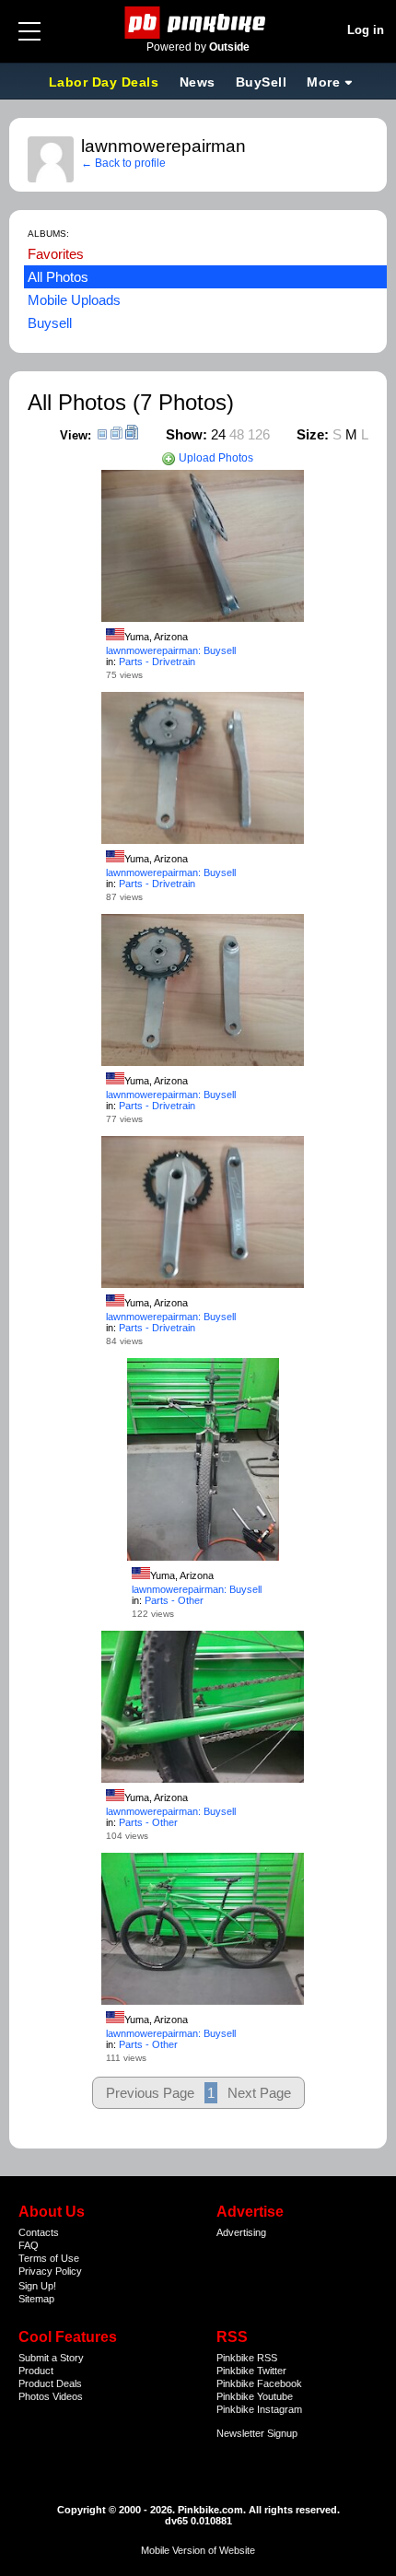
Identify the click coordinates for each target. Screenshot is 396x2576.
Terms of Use (49, 2258)
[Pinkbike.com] (198, 23)
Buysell (50, 323)
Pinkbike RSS (247, 2358)
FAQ (29, 2245)
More (323, 82)
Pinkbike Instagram (259, 2409)
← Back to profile (123, 163)
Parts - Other (174, 1600)
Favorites (56, 254)
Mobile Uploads (74, 300)
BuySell (262, 82)
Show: (186, 434)
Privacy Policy (50, 2271)
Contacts (39, 2232)
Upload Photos (215, 458)
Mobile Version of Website (198, 2550)
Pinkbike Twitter (251, 2371)
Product (36, 2371)
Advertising (241, 2232)
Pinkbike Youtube (255, 2396)
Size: (313, 434)
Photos (34, 2396)
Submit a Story (51, 2358)
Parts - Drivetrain (157, 662)
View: (76, 435)
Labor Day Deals (106, 82)
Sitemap (36, 2299)
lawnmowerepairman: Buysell (171, 650)
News (198, 82)
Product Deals (50, 2383)
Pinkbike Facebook (259, 2383)
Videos (68, 2396)
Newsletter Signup (257, 2433)
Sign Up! (37, 2286)
